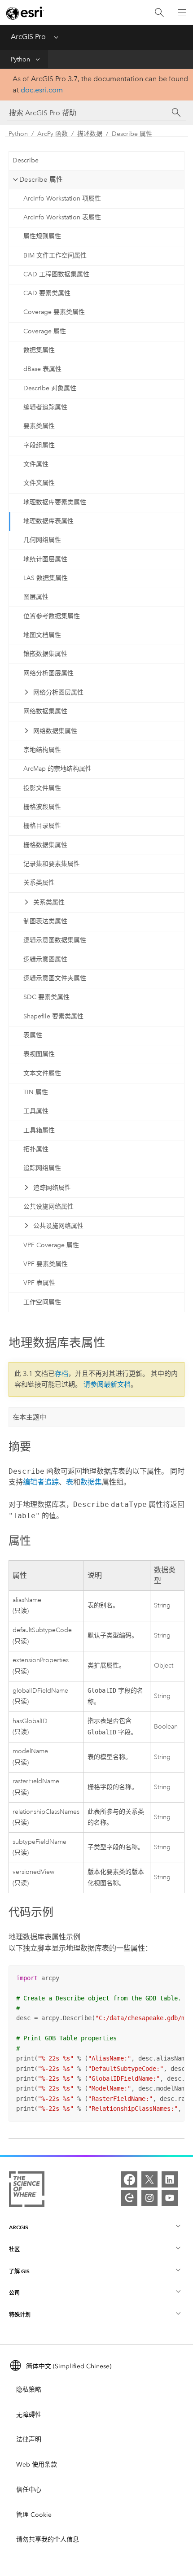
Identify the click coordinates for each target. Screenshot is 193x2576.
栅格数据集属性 (45, 845)
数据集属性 (39, 350)
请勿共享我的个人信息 (48, 2539)
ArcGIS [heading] (19, 2227)
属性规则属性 (42, 236)
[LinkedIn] (170, 2179)
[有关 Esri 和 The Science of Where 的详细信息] (27, 2191)
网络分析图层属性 (48, 673)
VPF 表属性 (39, 1283)
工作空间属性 (42, 1302)
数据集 (91, 1482)
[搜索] (159, 13)
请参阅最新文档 (107, 1384)
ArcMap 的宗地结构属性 (57, 769)
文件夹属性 (39, 483)
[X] (149, 2179)
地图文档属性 (42, 635)
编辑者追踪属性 (45, 407)
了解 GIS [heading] (19, 2271)
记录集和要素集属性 (52, 864)
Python (20, 59)
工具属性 (36, 1111)
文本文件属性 (42, 1073)
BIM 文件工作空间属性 (55, 255)
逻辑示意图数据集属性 (55, 940)
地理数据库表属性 (48, 521)
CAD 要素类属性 (47, 293)
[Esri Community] (129, 2198)
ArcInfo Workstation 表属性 (62, 217)
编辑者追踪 (41, 1482)
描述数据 (90, 134)
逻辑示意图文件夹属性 (55, 978)
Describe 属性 (132, 134)
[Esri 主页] (25, 13)
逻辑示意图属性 (45, 959)
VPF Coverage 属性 (51, 1245)
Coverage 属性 (45, 331)
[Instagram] (149, 2198)
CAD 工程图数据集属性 (56, 274)
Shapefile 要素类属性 (53, 1016)
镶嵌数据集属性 (45, 654)
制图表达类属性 (45, 921)
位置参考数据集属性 (52, 616)
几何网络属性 (42, 540)
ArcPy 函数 (53, 134)
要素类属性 (39, 426)
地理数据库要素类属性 (55, 502)
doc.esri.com (42, 90)
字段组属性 (39, 445)
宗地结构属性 (42, 750)
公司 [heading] (14, 2293)
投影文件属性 (42, 788)
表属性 (33, 1035)
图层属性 (36, 597)
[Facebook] (129, 2179)
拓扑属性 (36, 1149)
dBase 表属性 (42, 369)
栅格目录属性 (42, 826)
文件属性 (36, 464)
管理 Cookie (34, 2515)
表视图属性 (39, 1054)
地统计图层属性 (45, 559)
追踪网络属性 (42, 1168)
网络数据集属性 (45, 711)
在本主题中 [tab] (29, 1417)
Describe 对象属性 (50, 388)
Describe (26, 160)
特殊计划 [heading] (20, 2315)
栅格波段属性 (42, 807)
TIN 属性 (36, 1092)
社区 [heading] (14, 2249)
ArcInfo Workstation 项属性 (62, 199)
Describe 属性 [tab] (41, 179)
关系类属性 (39, 883)
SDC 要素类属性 (46, 997)
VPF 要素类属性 (46, 1264)
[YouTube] (170, 2198)
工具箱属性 (39, 1130)
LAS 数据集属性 (46, 578)
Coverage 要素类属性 (54, 312)
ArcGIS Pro (28, 37)
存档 (61, 1374)
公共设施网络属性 (48, 1207)
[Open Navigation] (182, 13)
